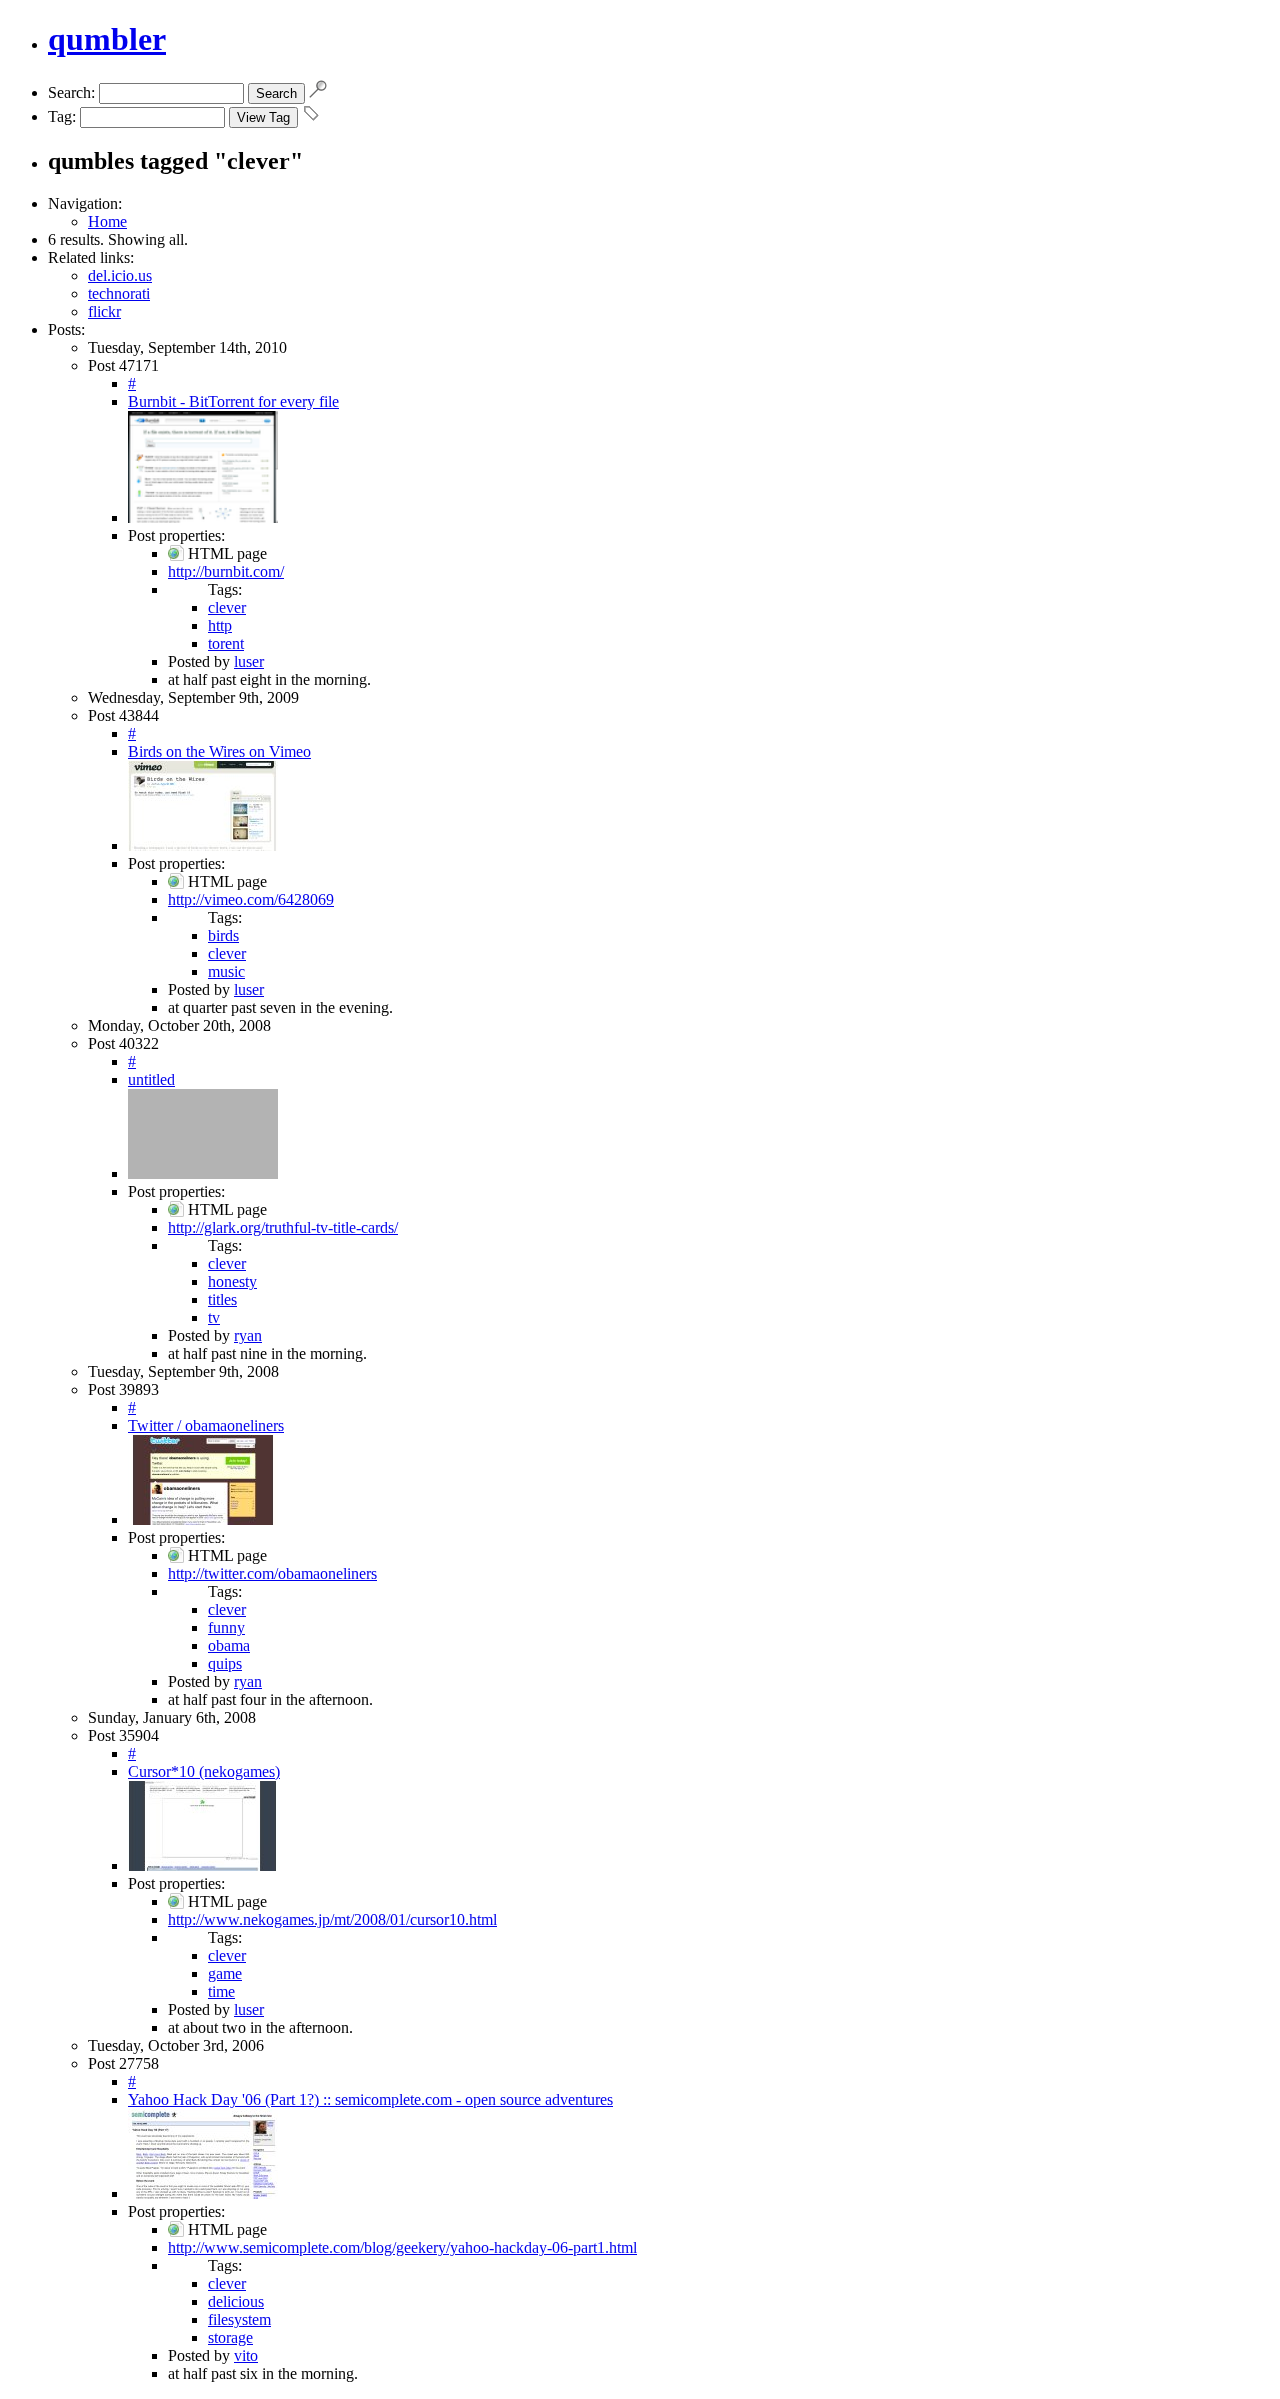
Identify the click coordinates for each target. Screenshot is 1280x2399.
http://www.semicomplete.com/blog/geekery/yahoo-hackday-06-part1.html (402, 2247)
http (220, 625)
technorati (119, 293)
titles (222, 1299)
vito (246, 2355)
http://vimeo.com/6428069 (251, 899)
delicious (236, 2301)
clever (227, 607)
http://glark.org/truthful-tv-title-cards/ (283, 1227)
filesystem (239, 2319)
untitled (151, 1079)
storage (230, 2337)
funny (226, 1627)
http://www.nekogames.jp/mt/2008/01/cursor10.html (332, 1919)
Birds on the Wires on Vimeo (219, 751)
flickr (104, 311)
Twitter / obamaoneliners (206, 1425)
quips (225, 1663)
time (221, 1991)
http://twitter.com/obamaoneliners (272, 1573)
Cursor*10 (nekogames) (204, 1771)
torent (226, 643)
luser (249, 661)
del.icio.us (120, 275)
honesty (232, 1281)
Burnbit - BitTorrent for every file (233, 401)
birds (223, 935)
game (225, 1973)
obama (229, 1645)
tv (214, 1317)
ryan (248, 1335)
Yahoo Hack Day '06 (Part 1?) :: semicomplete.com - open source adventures (370, 2099)
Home (107, 221)
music (226, 971)
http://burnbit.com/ (226, 571)
